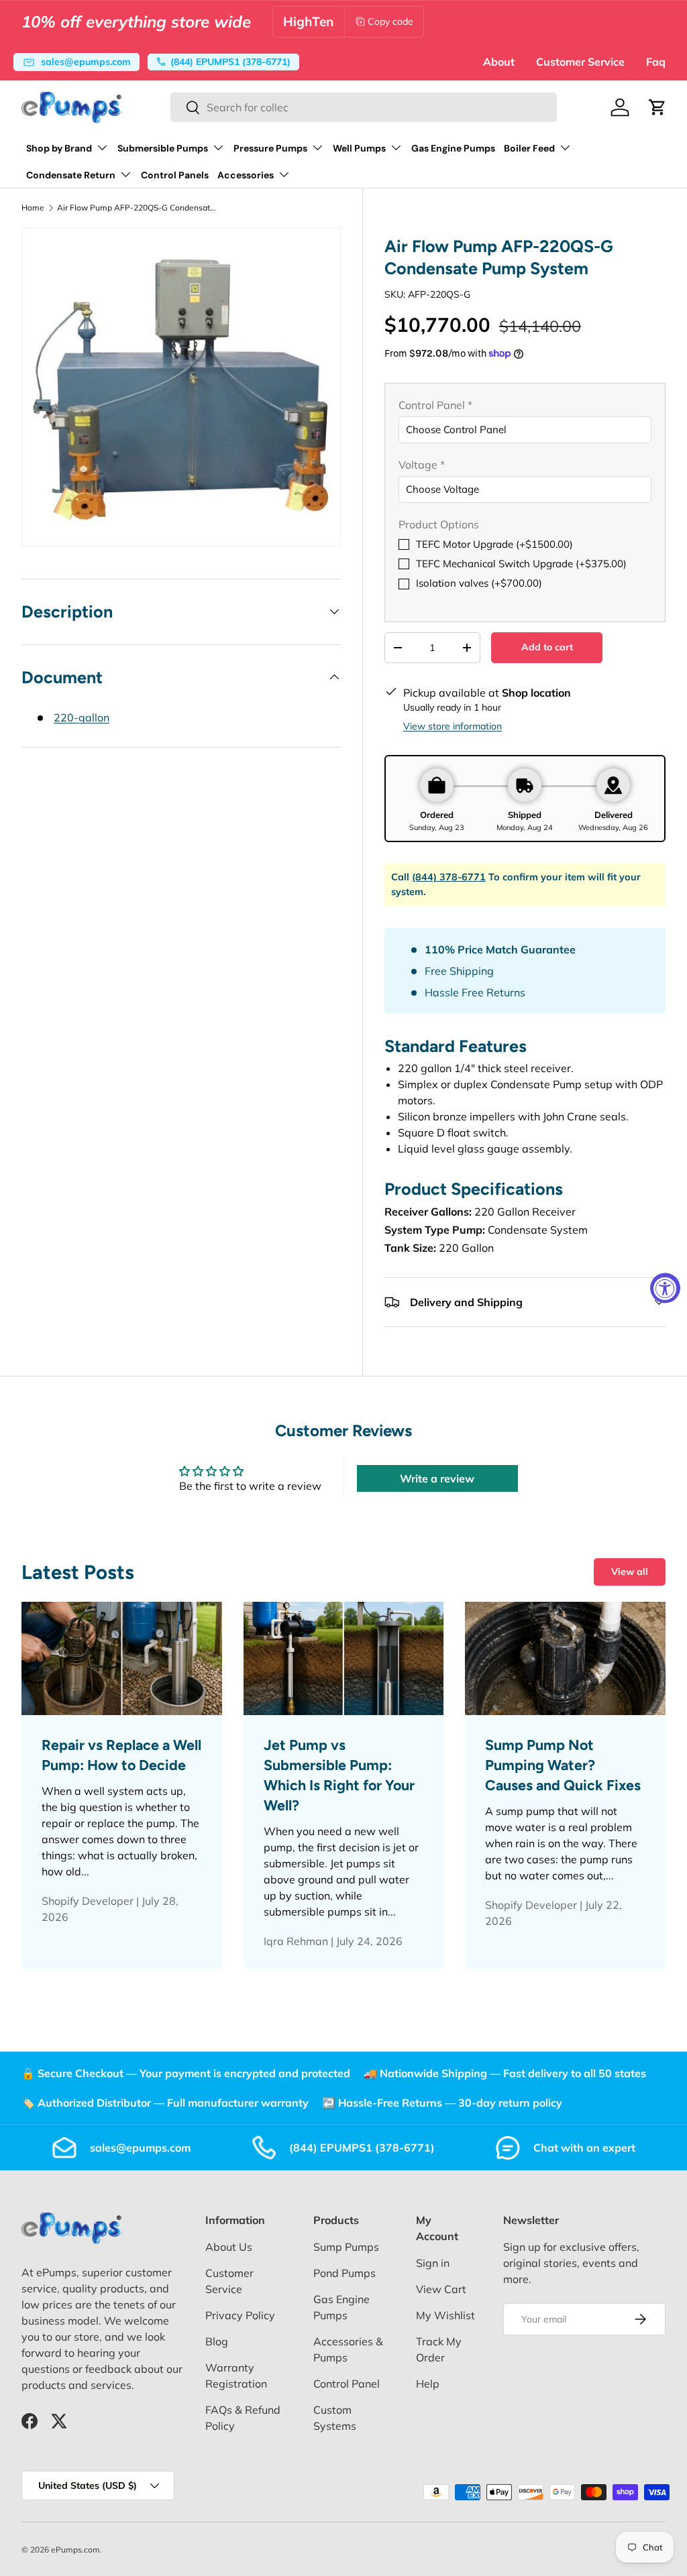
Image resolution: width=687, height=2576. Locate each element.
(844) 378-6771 (449, 877)
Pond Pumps (345, 2273)
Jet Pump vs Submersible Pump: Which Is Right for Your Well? (339, 1775)
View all (630, 1572)
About (499, 62)
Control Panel (347, 2384)
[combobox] (363, 107)
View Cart (441, 2289)
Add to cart (547, 647)
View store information (453, 726)
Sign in (433, 2263)
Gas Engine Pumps (453, 148)
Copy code (390, 21)
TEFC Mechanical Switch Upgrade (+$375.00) (521, 564)
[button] (657, 107)
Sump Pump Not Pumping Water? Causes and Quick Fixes (563, 1765)
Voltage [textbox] (422, 465)
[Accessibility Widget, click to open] (665, 1288)
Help (428, 2384)
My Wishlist (445, 2315)
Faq (656, 62)
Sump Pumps (346, 2247)
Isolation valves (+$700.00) (479, 583)
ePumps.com (75, 2550)
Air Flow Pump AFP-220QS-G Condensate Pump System (138, 208)
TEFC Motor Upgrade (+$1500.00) (494, 544)
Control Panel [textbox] (435, 405)
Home (33, 208)
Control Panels (175, 175)
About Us (229, 2247)
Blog (217, 2341)
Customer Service (580, 62)
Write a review (437, 1478)
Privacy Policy (240, 2315)
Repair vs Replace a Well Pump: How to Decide (121, 1755)
